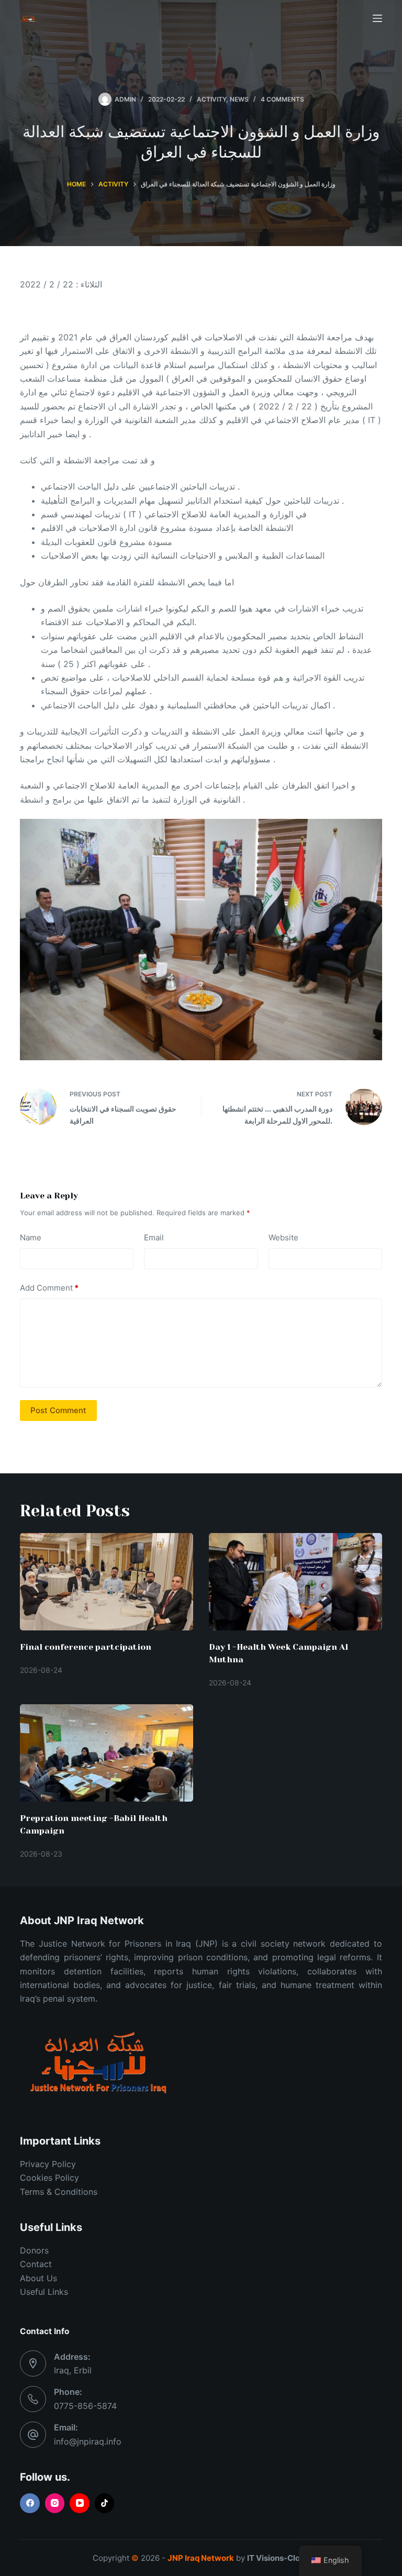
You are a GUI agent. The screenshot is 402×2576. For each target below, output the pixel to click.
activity (211, 99)
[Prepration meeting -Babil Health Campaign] (107, 1753)
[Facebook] (30, 2503)
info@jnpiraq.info (88, 2441)
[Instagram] (55, 2503)
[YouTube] (80, 2503)
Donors (34, 2250)
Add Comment (49, 1288)
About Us (38, 2278)
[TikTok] (105, 2503)
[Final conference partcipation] (107, 1582)
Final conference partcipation (86, 1647)
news (239, 99)
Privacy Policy (48, 2164)
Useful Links (44, 2292)
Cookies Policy (49, 2178)
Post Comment (58, 1410)
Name (31, 1237)
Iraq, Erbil (73, 2370)
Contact (36, 2264)
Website (283, 1237)
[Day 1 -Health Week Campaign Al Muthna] (295, 1582)
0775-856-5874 (85, 2406)
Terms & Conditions (59, 2192)
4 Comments (282, 99)
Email (154, 1237)
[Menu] (377, 18)
